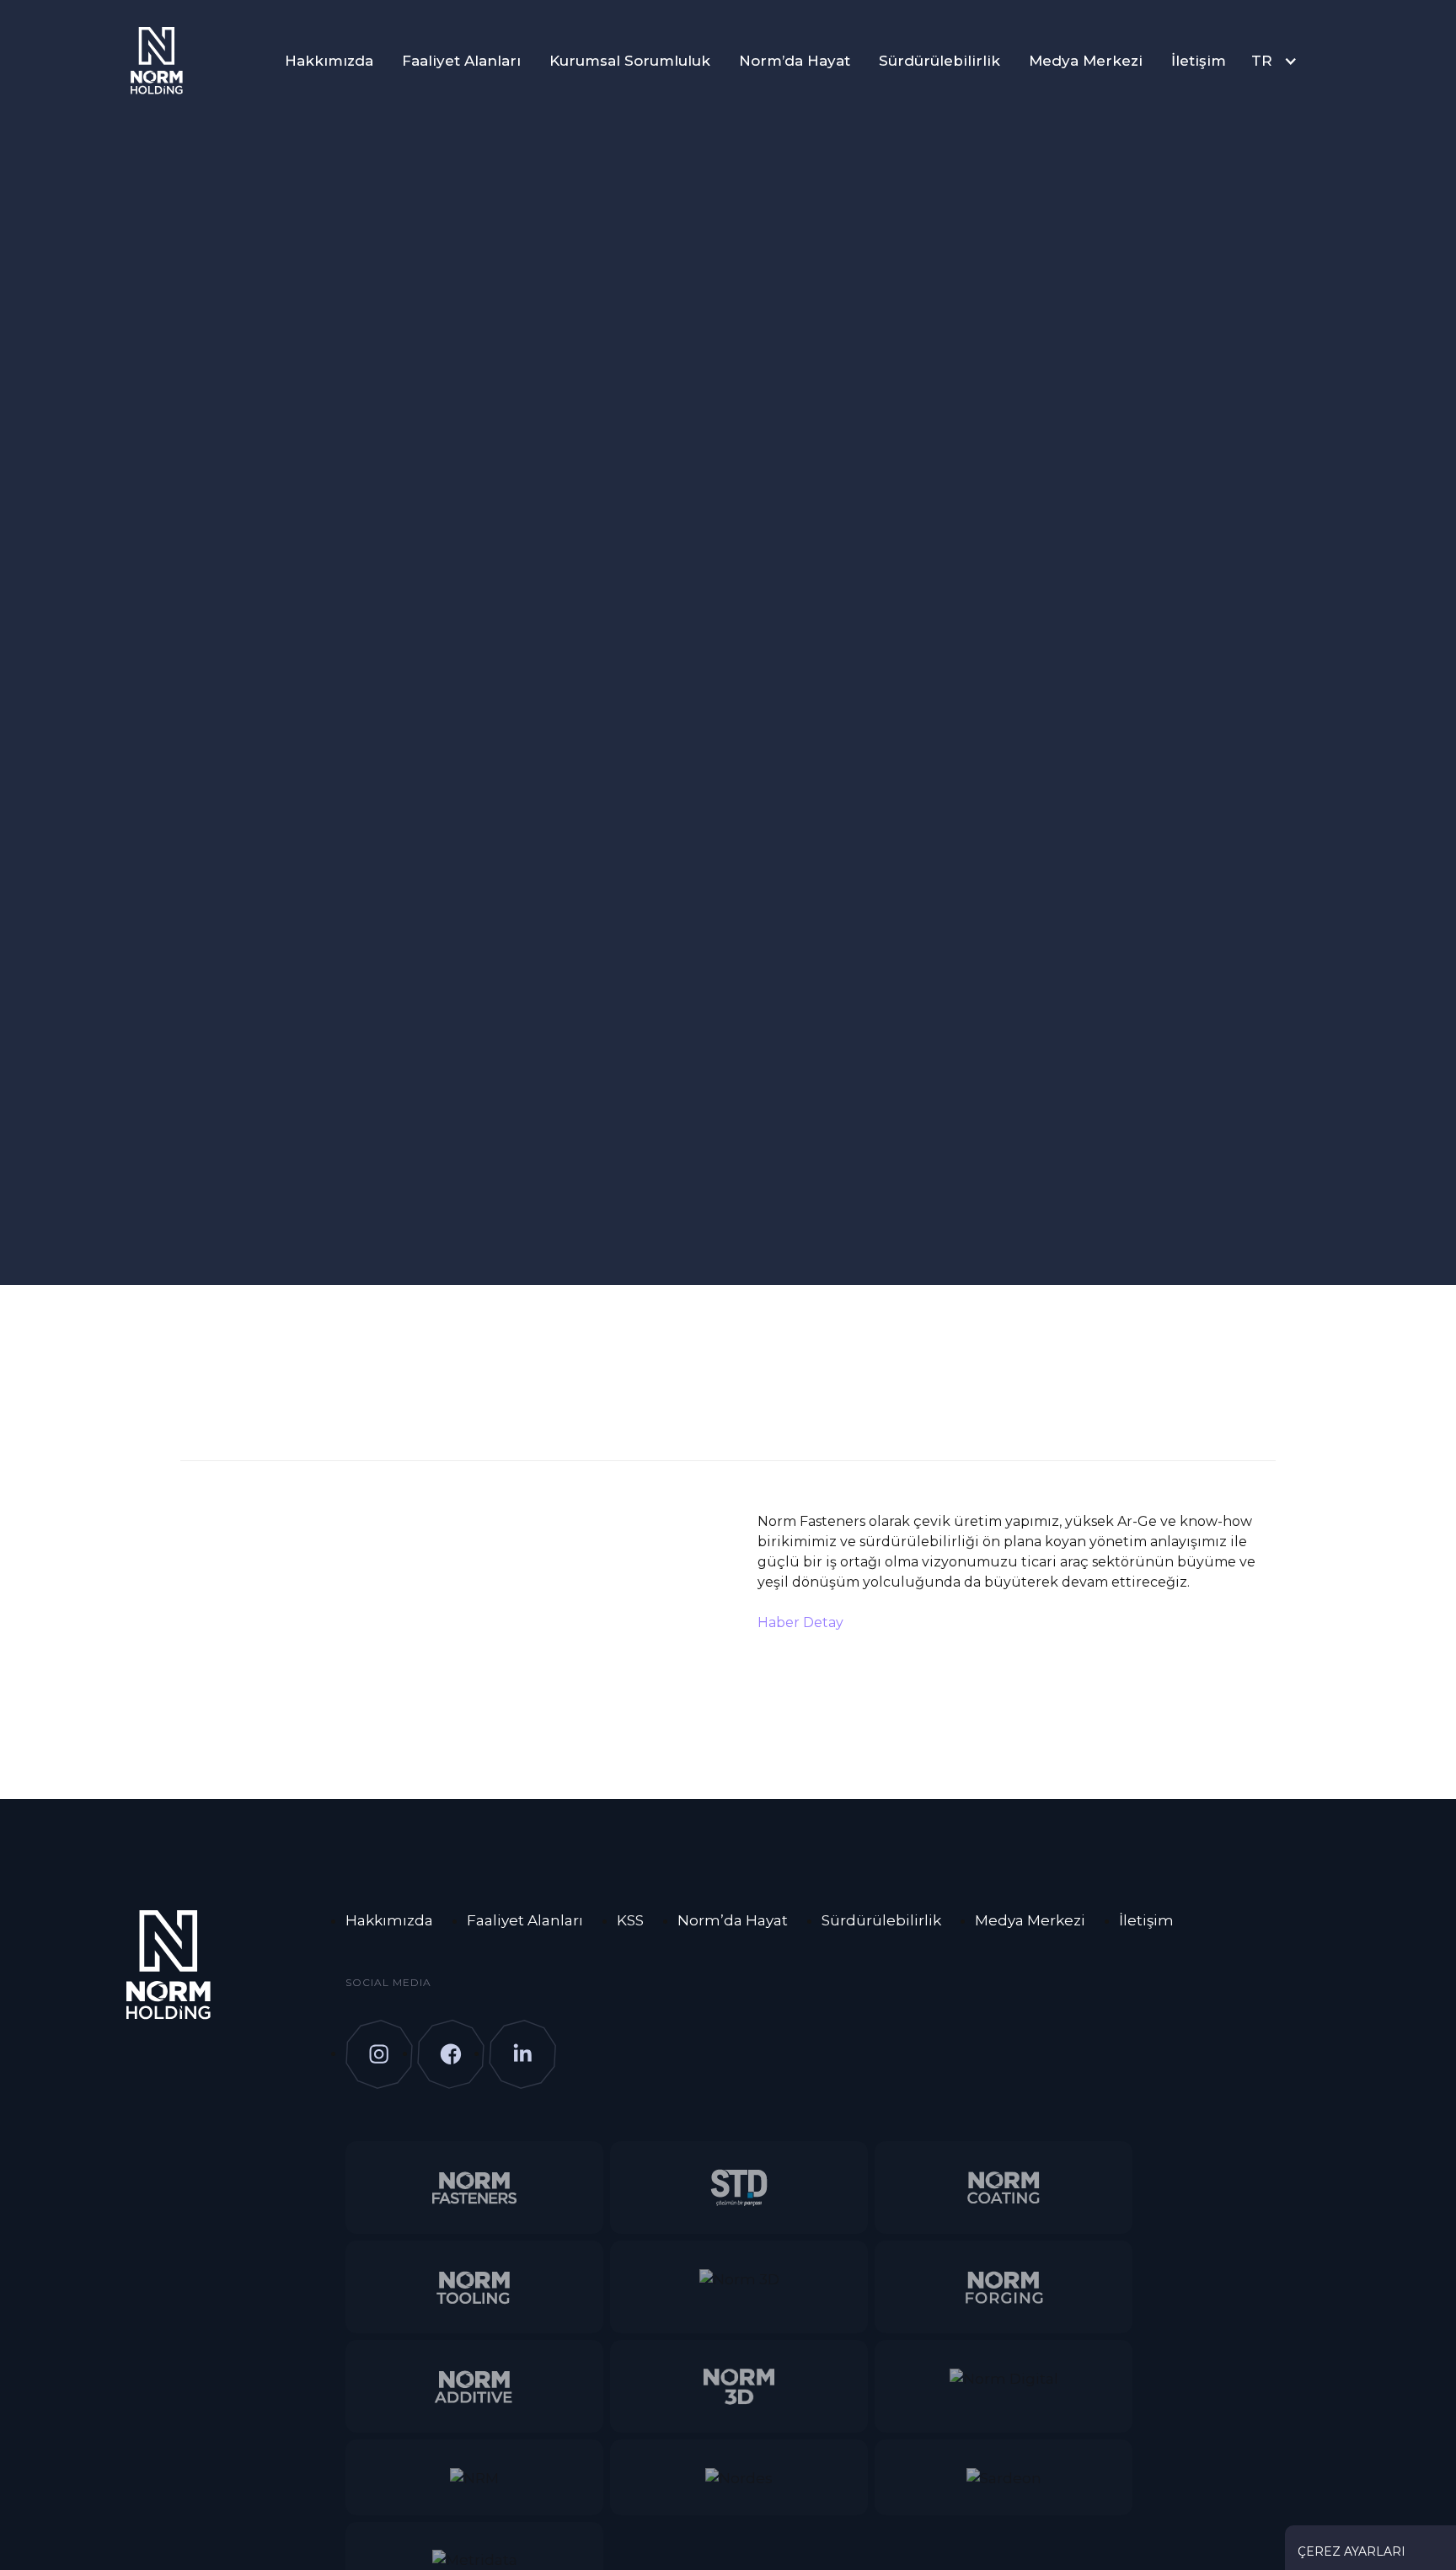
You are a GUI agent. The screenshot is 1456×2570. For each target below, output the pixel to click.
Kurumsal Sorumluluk (630, 61)
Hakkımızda (329, 61)
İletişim (1199, 61)
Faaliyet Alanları (461, 61)
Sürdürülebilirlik (939, 61)
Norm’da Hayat (795, 61)
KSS (630, 1920)
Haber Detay (800, 1622)
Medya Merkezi (1086, 61)
